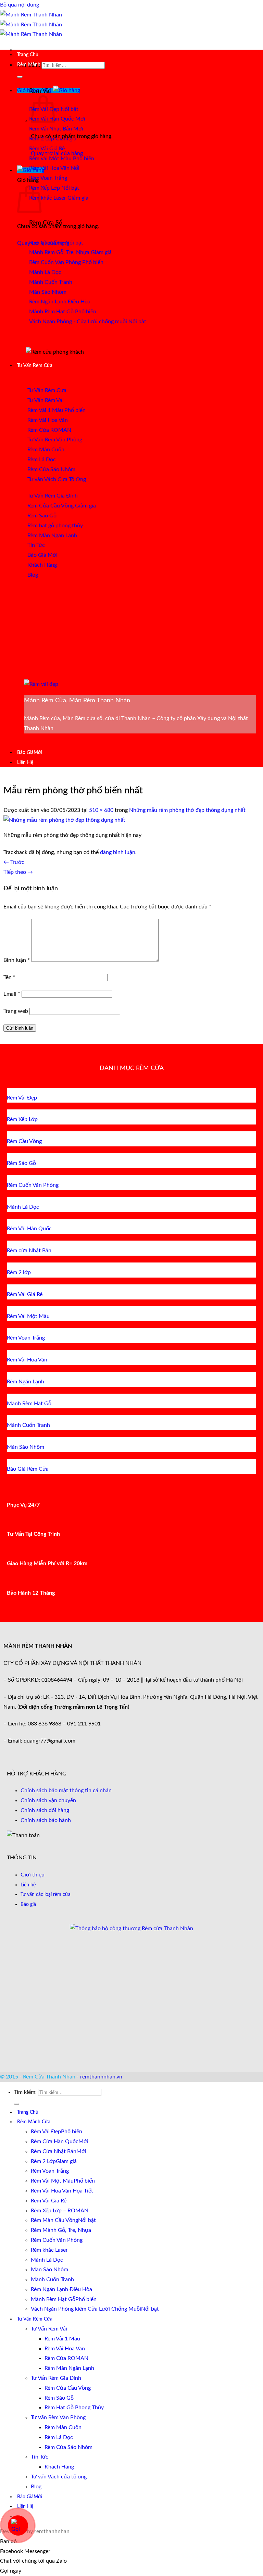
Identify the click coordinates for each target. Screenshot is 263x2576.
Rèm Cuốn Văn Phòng (57, 2240)
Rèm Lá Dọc (59, 2437)
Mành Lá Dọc (47, 2260)
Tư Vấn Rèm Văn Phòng (58, 2417)
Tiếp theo (18, 872)
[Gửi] (20, 77)
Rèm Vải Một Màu (52, 2181)
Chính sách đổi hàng (45, 1810)
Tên (9, 977)
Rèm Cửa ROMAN (66, 2358)
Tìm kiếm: (25, 2092)
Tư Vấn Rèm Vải (49, 2329)
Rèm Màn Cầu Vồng (54, 2220)
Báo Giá (25, 752)
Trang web (16, 1011)
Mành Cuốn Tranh (52, 2279)
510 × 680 (101, 810)
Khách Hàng (59, 2467)
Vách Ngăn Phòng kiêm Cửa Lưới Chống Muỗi (86, 2309)
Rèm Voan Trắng (50, 2171)
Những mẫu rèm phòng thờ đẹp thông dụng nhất (187, 810)
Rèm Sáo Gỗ (59, 2398)
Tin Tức (40, 2457)
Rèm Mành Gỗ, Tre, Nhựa (61, 2230)
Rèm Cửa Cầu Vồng (68, 2388)
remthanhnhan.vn (101, 2077)
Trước (14, 862)
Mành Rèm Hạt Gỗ (53, 2299)
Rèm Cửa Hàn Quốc (55, 2141)
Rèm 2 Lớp (43, 2161)
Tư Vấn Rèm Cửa (35, 366)
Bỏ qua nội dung (20, 5)
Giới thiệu (33, 1875)
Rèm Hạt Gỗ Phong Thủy (74, 2408)
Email (12, 994)
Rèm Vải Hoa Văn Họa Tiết (62, 2191)
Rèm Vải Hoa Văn (65, 2349)
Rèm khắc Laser (49, 2250)
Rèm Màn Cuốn (63, 2427)
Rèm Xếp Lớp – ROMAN (60, 2211)
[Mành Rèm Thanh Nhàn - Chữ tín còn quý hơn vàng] (31, 25)
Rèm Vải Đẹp (46, 2132)
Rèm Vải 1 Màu (62, 2339)
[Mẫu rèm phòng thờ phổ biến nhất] (64, 820)
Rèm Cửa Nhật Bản (54, 2151)
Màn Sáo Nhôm (49, 2270)
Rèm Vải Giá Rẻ (49, 2201)
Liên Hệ (25, 762)
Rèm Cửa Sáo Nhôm (68, 2447)
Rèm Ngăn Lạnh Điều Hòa (61, 2289)
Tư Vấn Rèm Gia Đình (56, 2378)
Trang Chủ (28, 55)
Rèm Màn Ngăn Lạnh (69, 2368)
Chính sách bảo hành (46, 1820)
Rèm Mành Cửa (34, 65)
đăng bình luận (118, 852)
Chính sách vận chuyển (48, 1800)
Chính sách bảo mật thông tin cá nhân (66, 1790)
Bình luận (17, 960)
